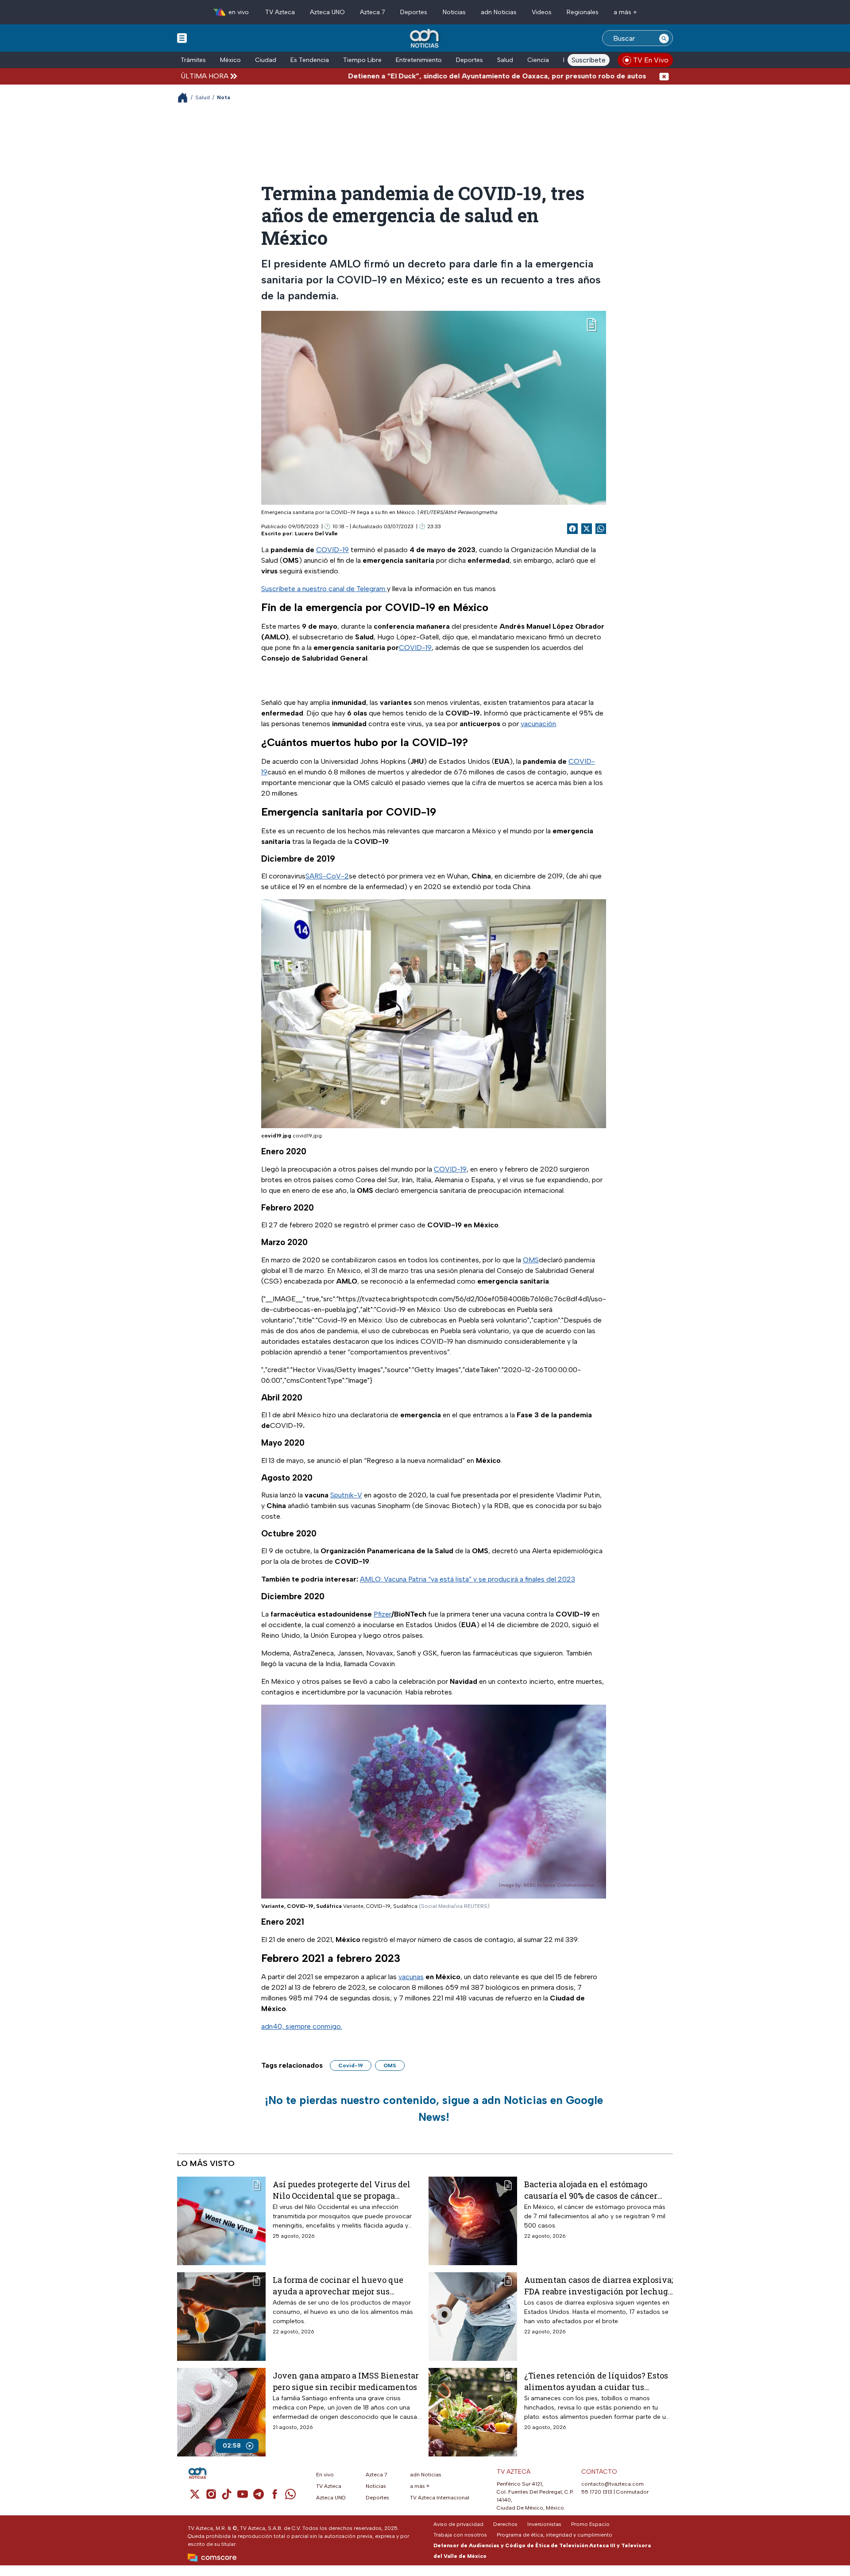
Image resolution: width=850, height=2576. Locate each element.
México (230, 60)
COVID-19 (332, 550)
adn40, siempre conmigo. (302, 2026)
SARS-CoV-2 (327, 876)
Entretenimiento (419, 60)
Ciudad (266, 60)
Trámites (193, 60)
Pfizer (382, 1614)
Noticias (454, 12)
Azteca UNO (327, 12)
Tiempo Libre (362, 60)
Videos (542, 12)
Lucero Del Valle (316, 534)
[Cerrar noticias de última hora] (664, 76)
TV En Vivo (651, 60)
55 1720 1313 (597, 2492)
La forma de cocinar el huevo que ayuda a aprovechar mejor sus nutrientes (338, 2285)
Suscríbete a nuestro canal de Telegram (324, 589)
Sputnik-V (346, 1495)
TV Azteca (280, 12)
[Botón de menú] (182, 38)
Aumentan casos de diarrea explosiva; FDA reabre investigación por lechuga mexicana (599, 2285)
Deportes (414, 12)
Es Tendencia (310, 60)
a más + (625, 12)
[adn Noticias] (425, 39)
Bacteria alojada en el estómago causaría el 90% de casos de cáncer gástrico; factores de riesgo (591, 2190)
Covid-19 (351, 2065)
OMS (531, 1260)
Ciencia (538, 60)
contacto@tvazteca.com (612, 2484)
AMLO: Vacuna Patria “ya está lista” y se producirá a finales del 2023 (467, 1579)
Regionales (583, 12)
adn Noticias (499, 12)
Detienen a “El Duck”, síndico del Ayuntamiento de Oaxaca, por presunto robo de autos (419, 76)
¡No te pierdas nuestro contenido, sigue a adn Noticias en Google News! (434, 2108)
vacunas (411, 1977)
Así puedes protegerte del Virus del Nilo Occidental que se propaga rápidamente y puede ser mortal (342, 2190)
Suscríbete (589, 60)
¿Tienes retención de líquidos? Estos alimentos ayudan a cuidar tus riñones (596, 2381)
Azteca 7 (373, 12)
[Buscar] (664, 38)
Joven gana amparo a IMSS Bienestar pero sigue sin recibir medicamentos (346, 2381)
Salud (505, 60)
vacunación (538, 724)
